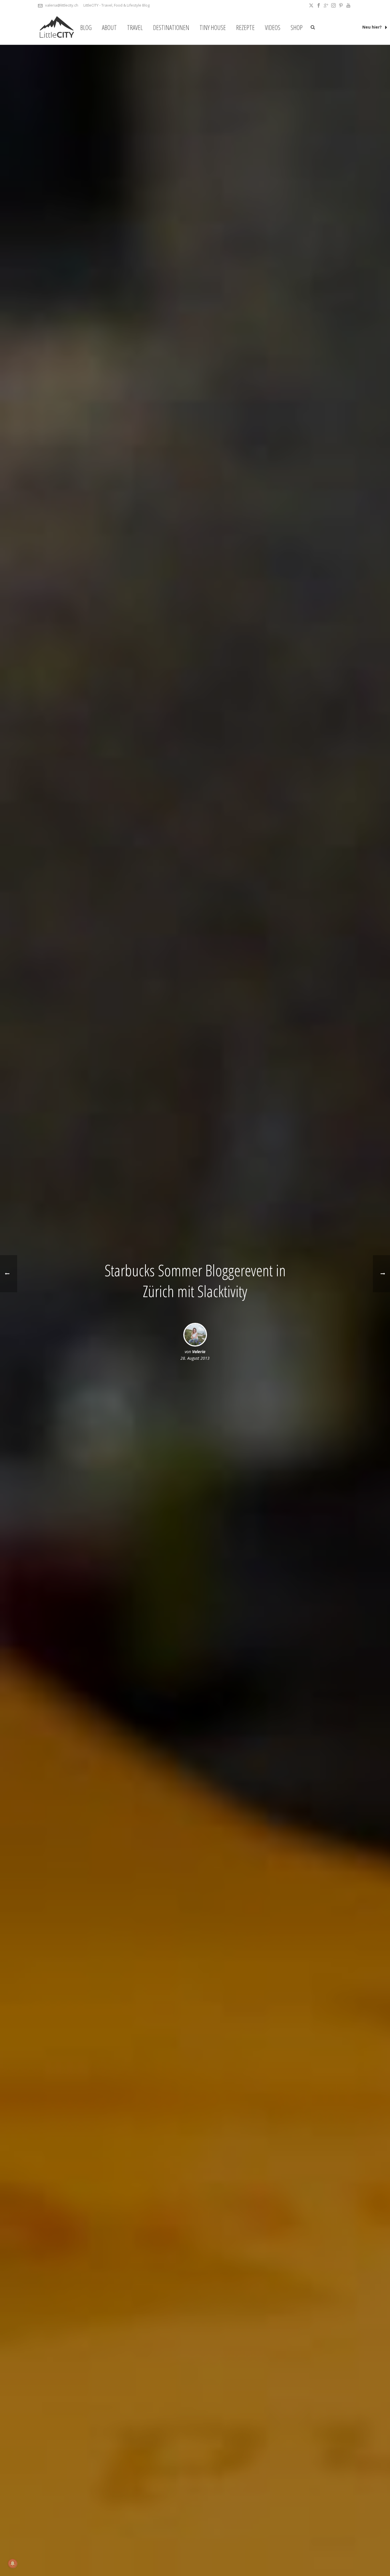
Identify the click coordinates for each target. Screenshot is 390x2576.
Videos (273, 27)
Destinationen (171, 27)
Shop (297, 27)
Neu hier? (373, 27)
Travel (135, 27)
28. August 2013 (195, 1358)
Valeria (199, 1352)
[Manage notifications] (13, 2563)
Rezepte (245, 27)
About (109, 27)
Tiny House (213, 27)
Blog (86, 27)
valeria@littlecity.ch (62, 5)
